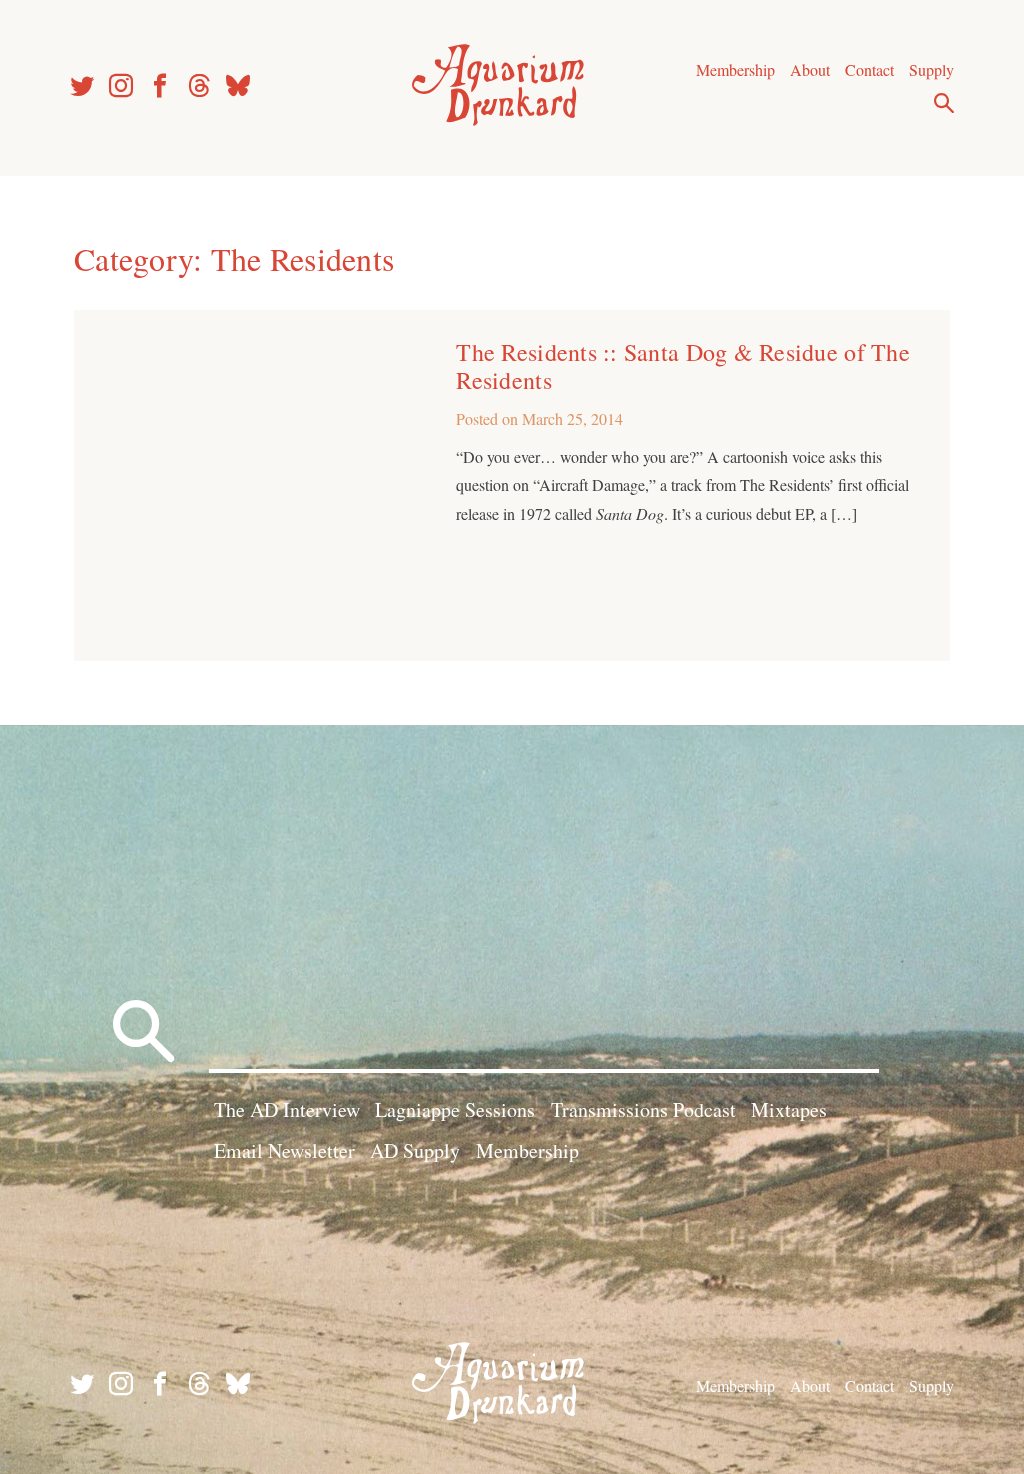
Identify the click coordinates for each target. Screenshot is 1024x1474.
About (810, 69)
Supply (931, 69)
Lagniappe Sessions (455, 1109)
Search (944, 103)
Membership (735, 69)
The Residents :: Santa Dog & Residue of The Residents (682, 366)
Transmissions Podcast (643, 1109)
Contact (869, 69)
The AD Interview (287, 1109)
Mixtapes (789, 1109)
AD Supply (415, 1150)
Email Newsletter (284, 1150)
